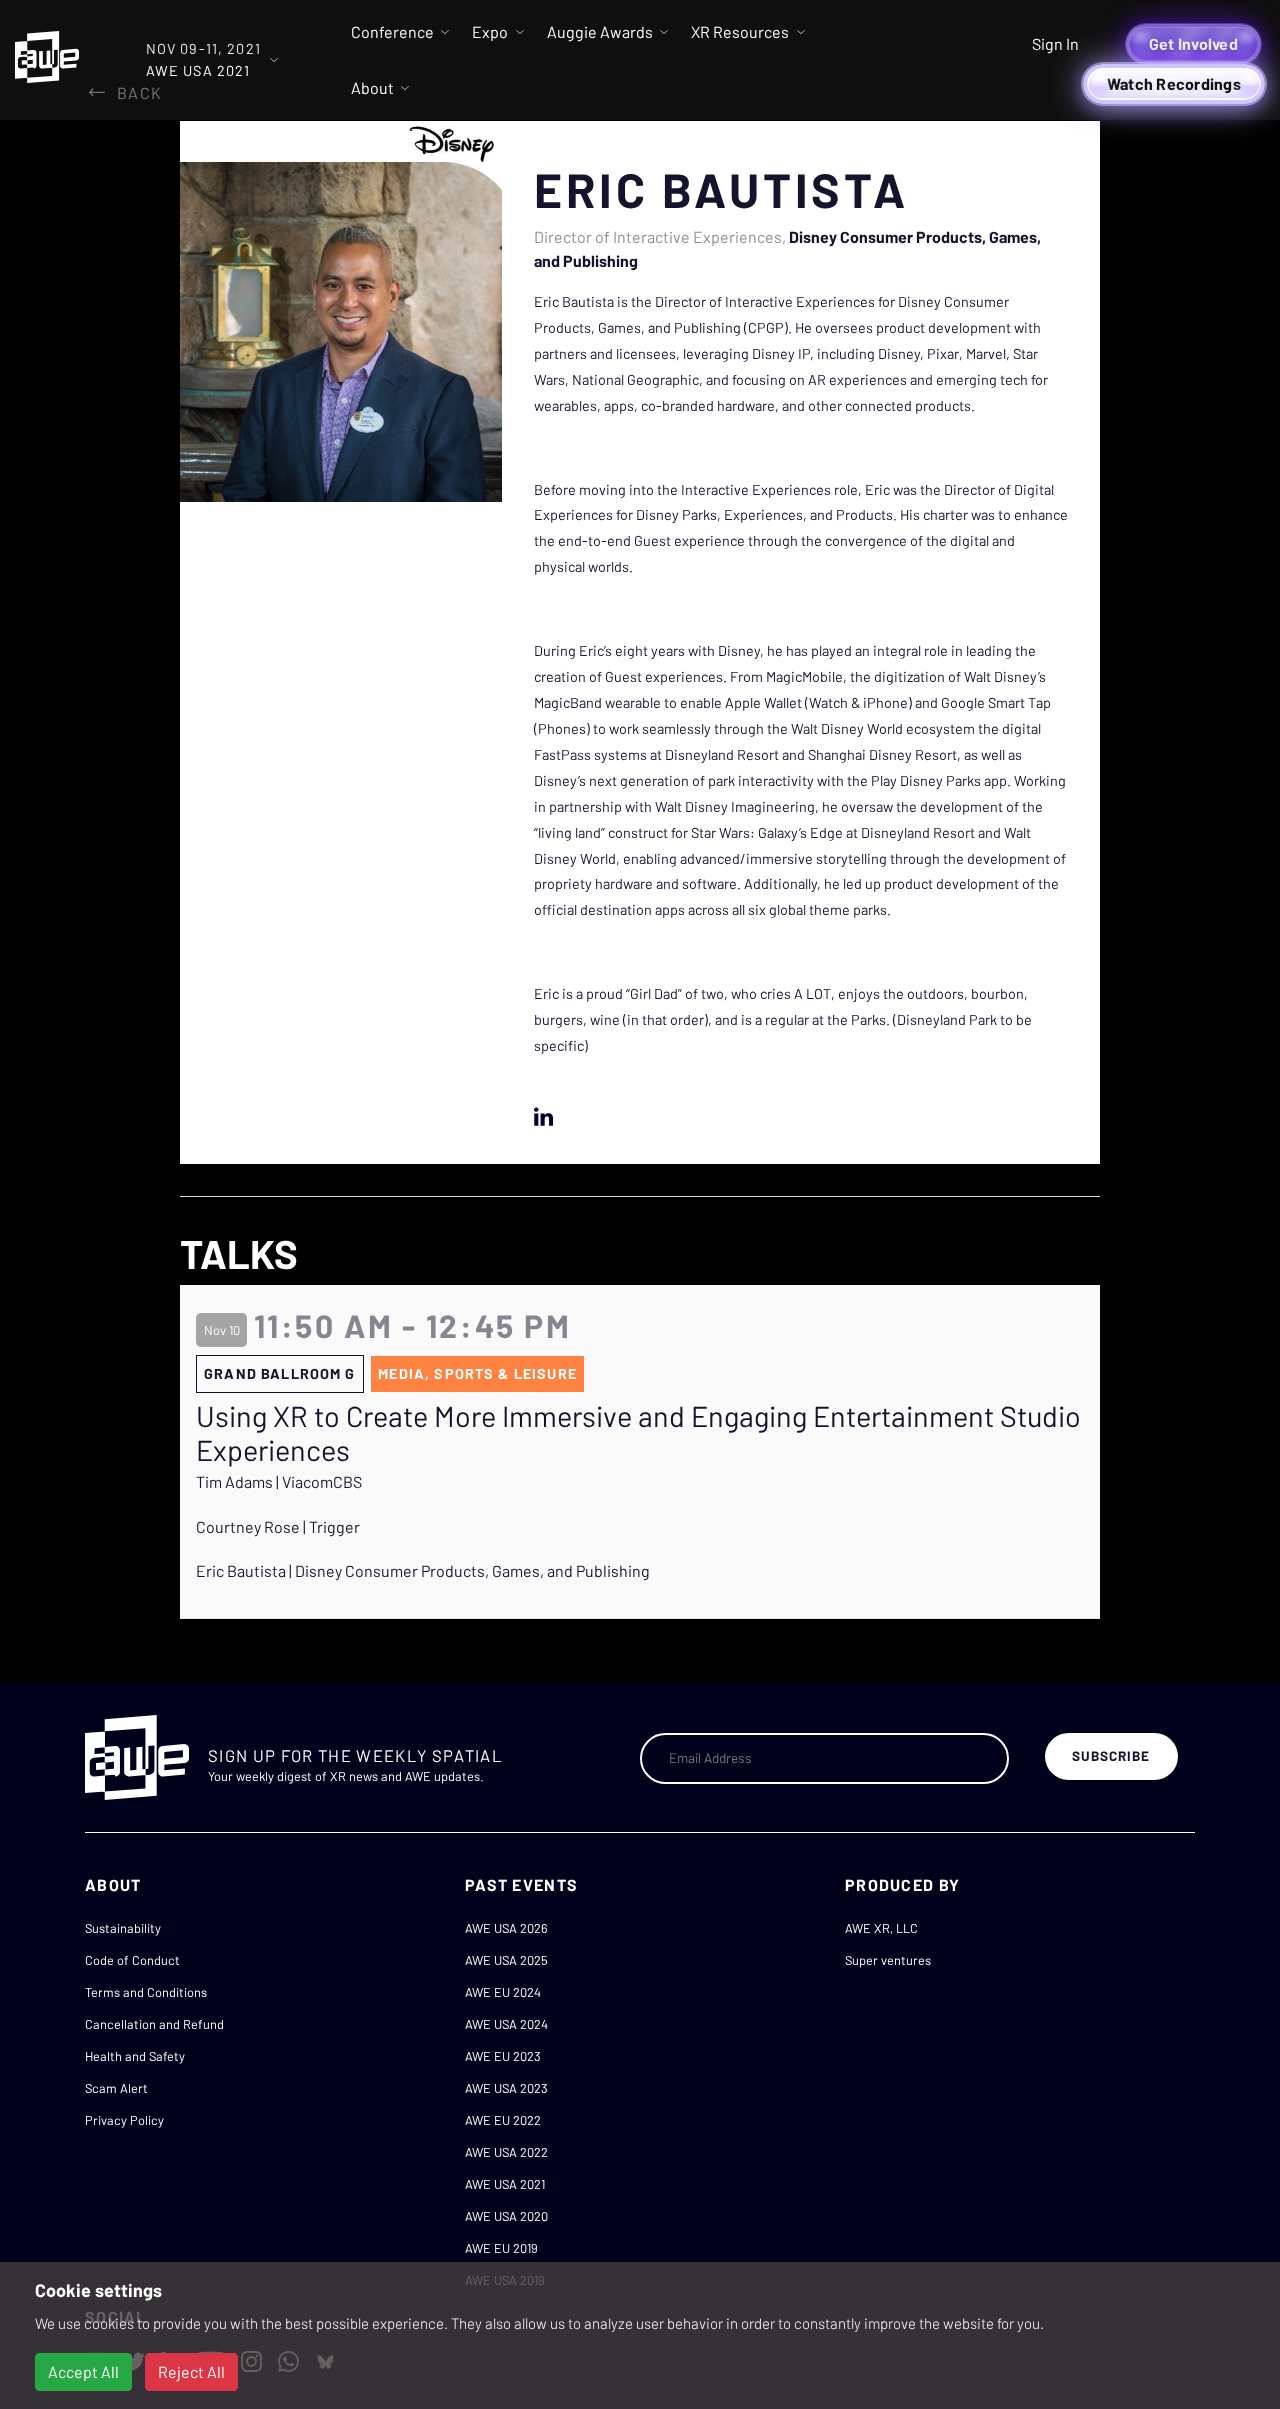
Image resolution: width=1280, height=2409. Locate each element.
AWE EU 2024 (503, 1992)
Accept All (83, 2371)
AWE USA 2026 (506, 1928)
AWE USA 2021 (505, 2184)
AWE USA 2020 (506, 2216)
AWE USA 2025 (506, 1960)
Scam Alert (116, 2088)
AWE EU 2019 (501, 2248)
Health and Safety (135, 2056)
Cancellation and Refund (154, 2024)
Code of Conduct (132, 1960)
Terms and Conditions (146, 1992)
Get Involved (1193, 43)
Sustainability (123, 1928)
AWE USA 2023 (506, 2088)
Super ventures (888, 1960)
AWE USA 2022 (506, 2152)
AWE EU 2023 (503, 2056)
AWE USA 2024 (506, 2024)
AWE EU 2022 (503, 2120)
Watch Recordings (1174, 83)
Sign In (1055, 43)
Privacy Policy (124, 2120)
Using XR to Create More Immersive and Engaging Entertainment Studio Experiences (638, 1433)
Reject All (191, 2371)
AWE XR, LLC (881, 1928)
